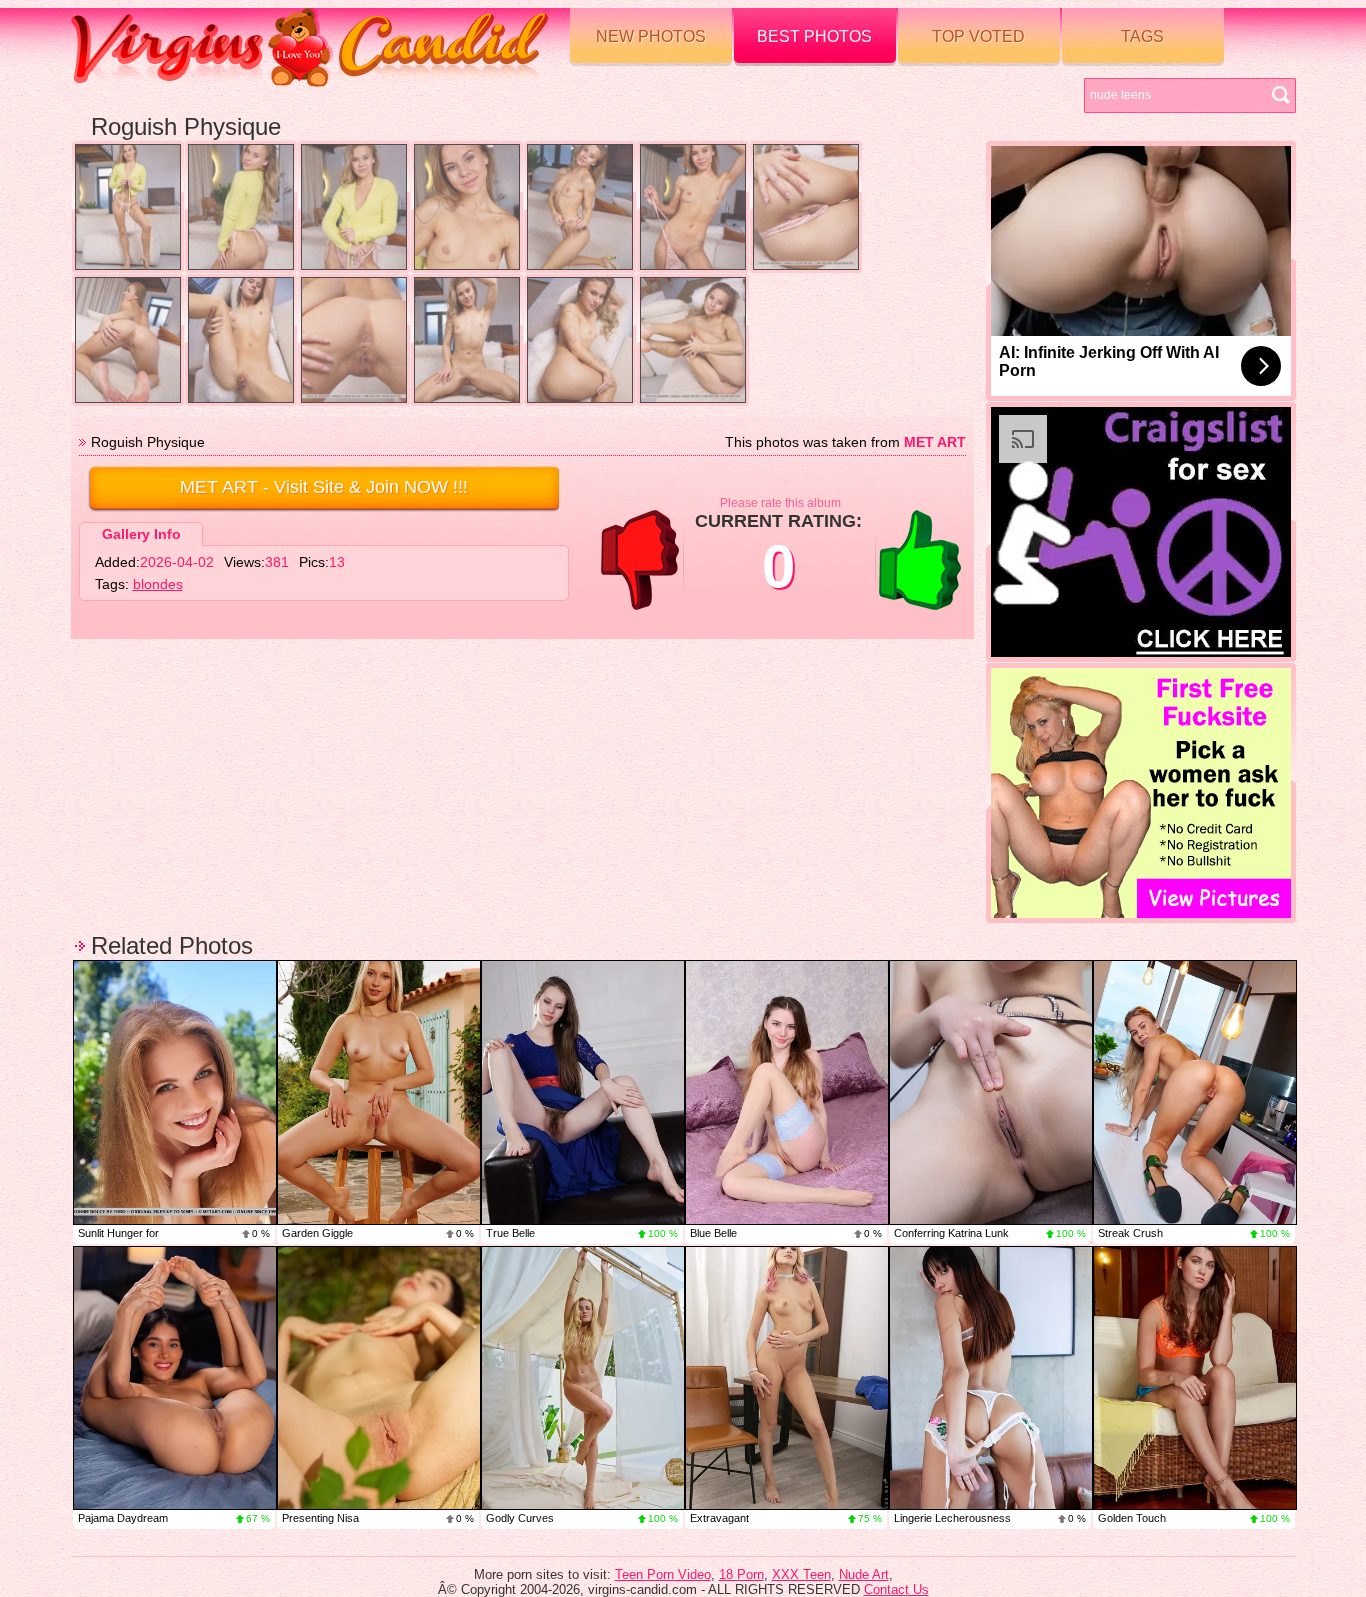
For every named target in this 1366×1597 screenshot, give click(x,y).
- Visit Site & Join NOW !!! (324, 487)
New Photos (651, 36)
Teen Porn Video (663, 1574)
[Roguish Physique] (128, 207)
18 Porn (741, 1574)
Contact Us (896, 1589)
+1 (920, 560)
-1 (640, 560)
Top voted (978, 36)
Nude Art (864, 1574)
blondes (158, 584)
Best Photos (814, 36)
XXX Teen (801, 1574)
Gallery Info (141, 534)
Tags (1142, 36)
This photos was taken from (845, 442)
